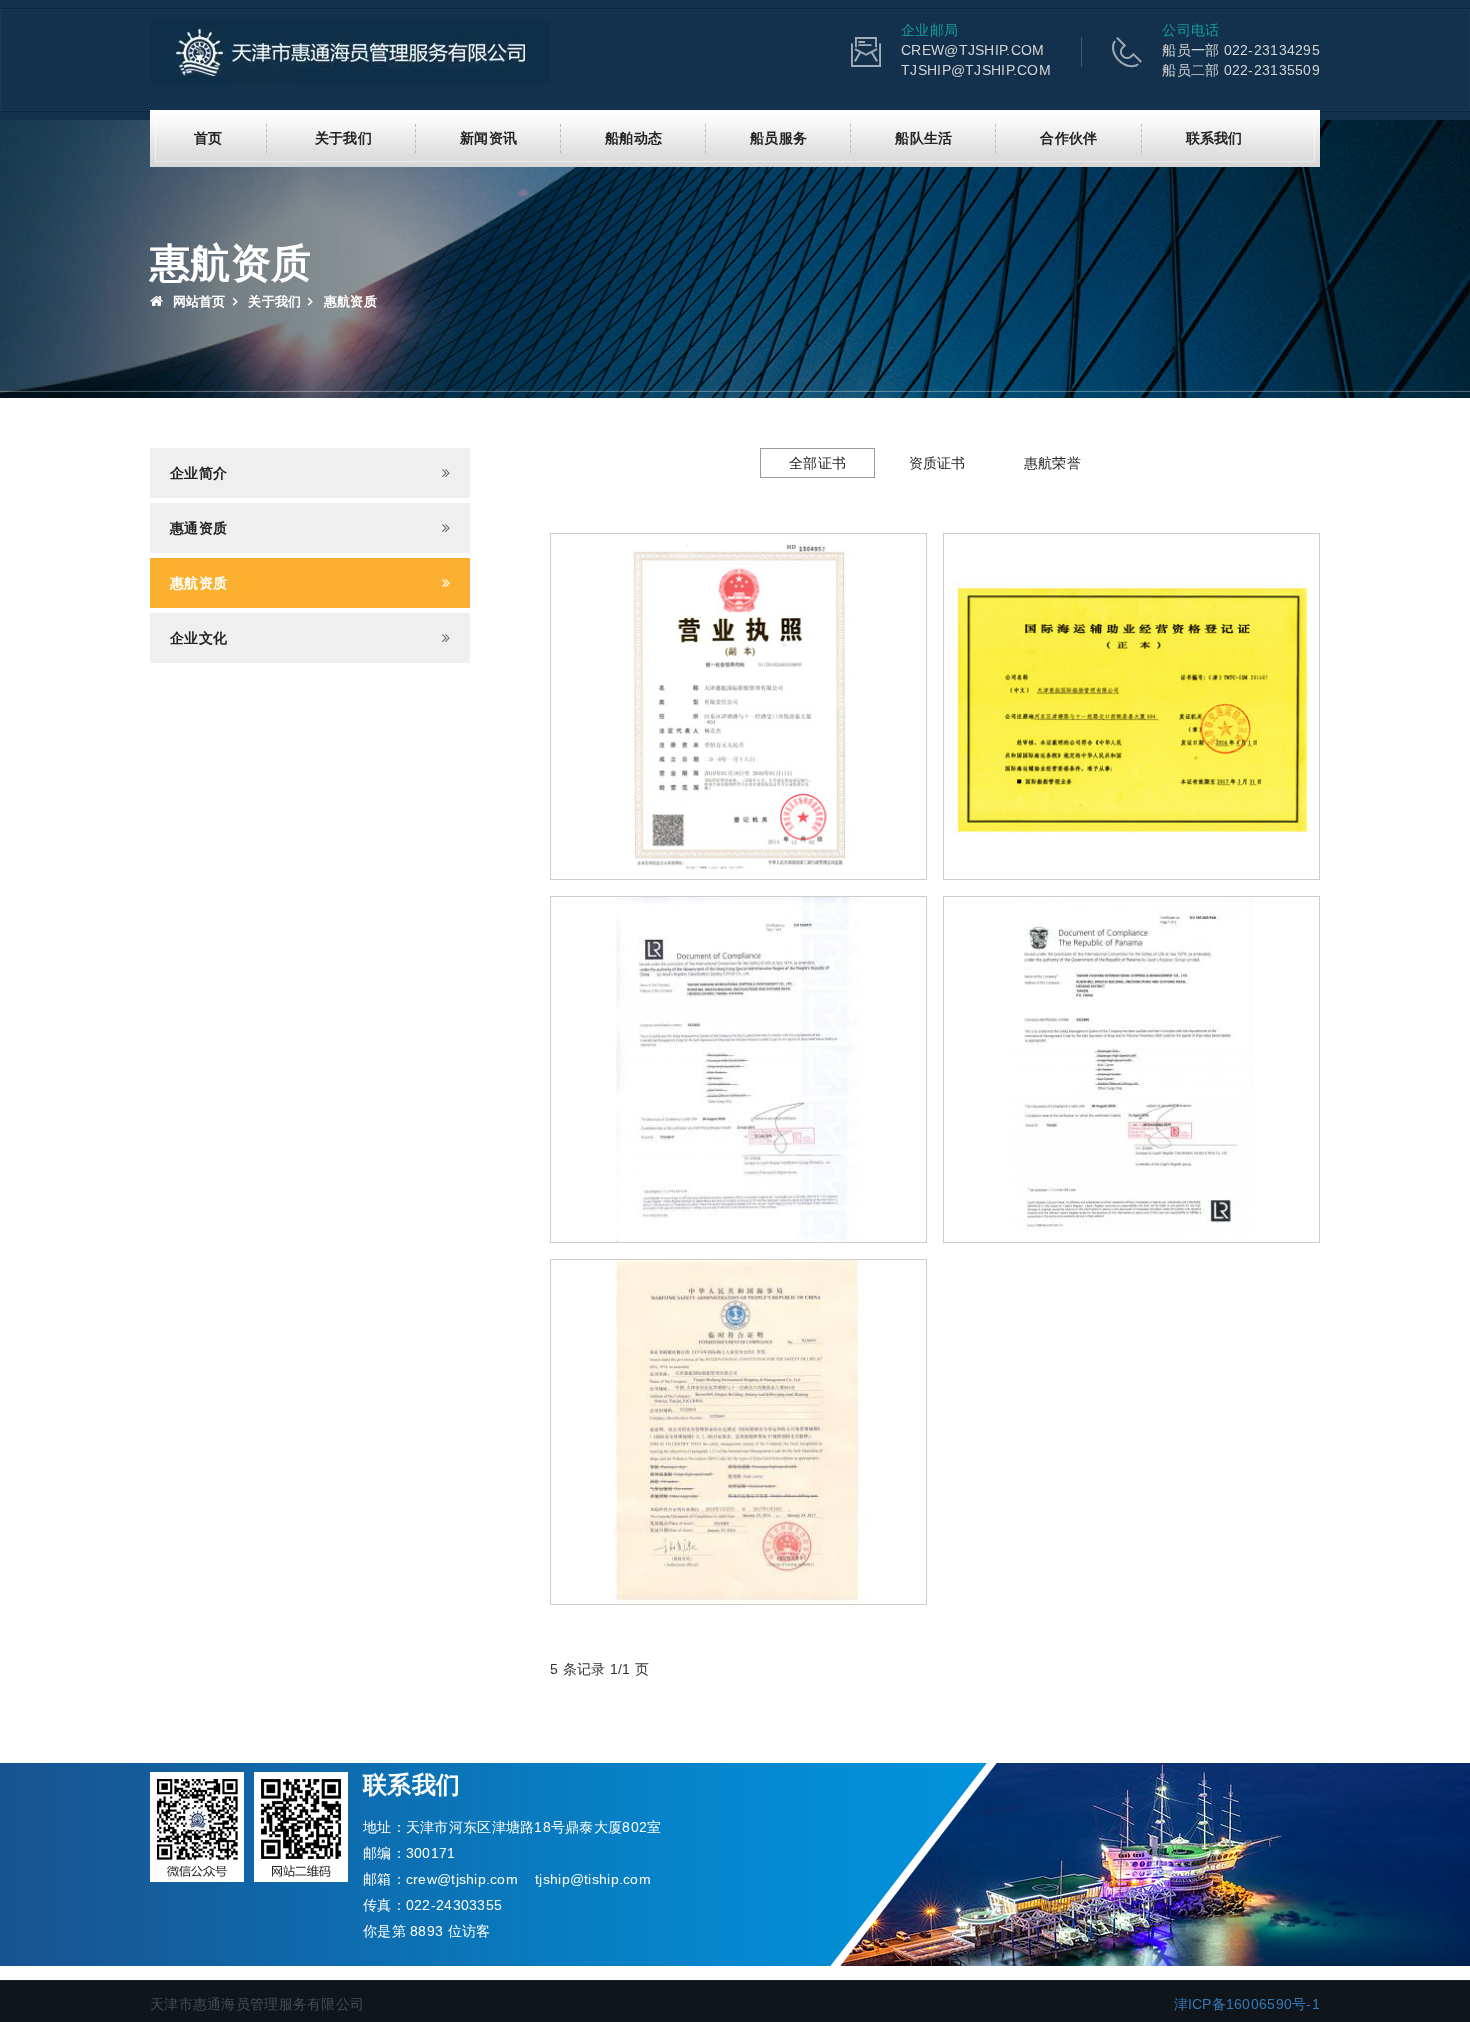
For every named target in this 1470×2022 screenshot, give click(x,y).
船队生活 (923, 138)
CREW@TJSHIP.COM (972, 50)
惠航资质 (198, 583)
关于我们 (343, 138)
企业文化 (198, 638)
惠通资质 (198, 528)
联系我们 (1214, 138)
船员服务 (778, 138)
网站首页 (196, 301)
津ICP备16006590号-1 (1247, 2004)
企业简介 (198, 473)
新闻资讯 (488, 138)
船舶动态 (633, 138)
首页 (208, 138)
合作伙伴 (1068, 138)
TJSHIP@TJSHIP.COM (976, 70)
